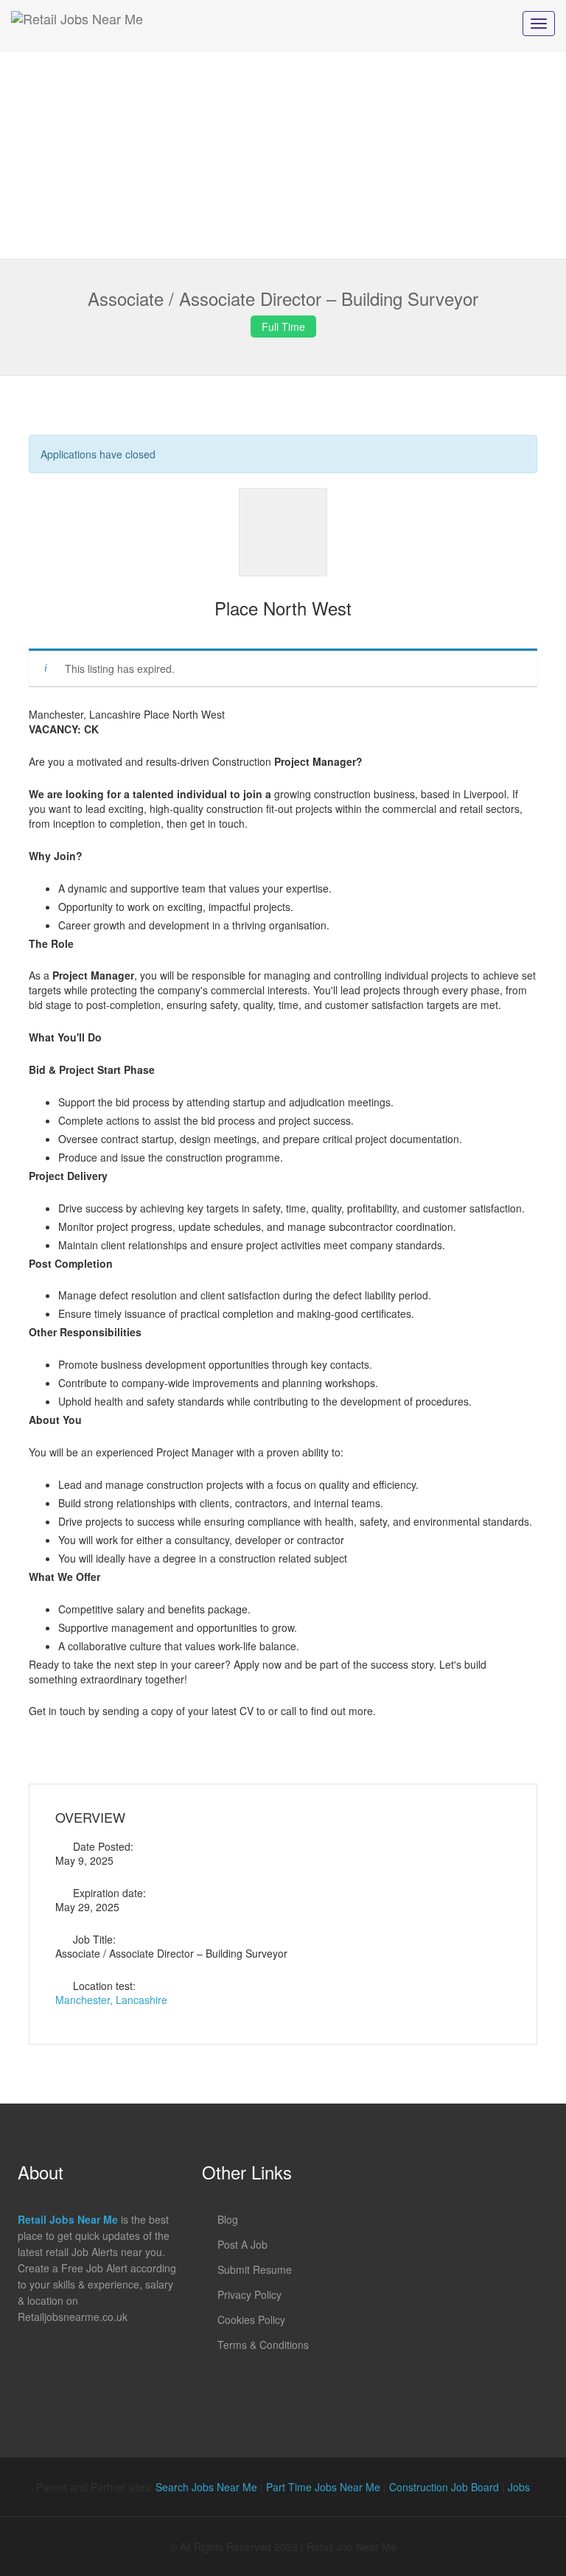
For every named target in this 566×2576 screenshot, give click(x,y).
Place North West (283, 608)
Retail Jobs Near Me (68, 2219)
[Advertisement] (283, 156)
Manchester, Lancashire (111, 2000)
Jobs (519, 2487)
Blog (228, 2219)
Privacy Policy (249, 2294)
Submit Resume (255, 2269)
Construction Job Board (444, 2487)
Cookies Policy (251, 2320)
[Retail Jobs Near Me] (77, 26)
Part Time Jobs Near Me (323, 2487)
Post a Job (242, 2244)
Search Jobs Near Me (206, 2487)
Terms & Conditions (263, 2345)
